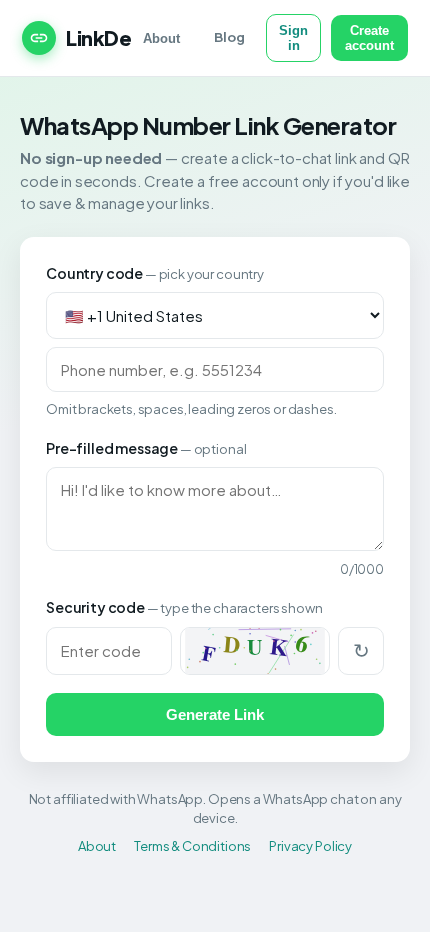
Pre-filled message (146, 448)
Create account (369, 38)
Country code (155, 273)
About (161, 38)
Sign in (293, 38)
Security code (184, 607)
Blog (229, 37)
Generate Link (215, 714)
